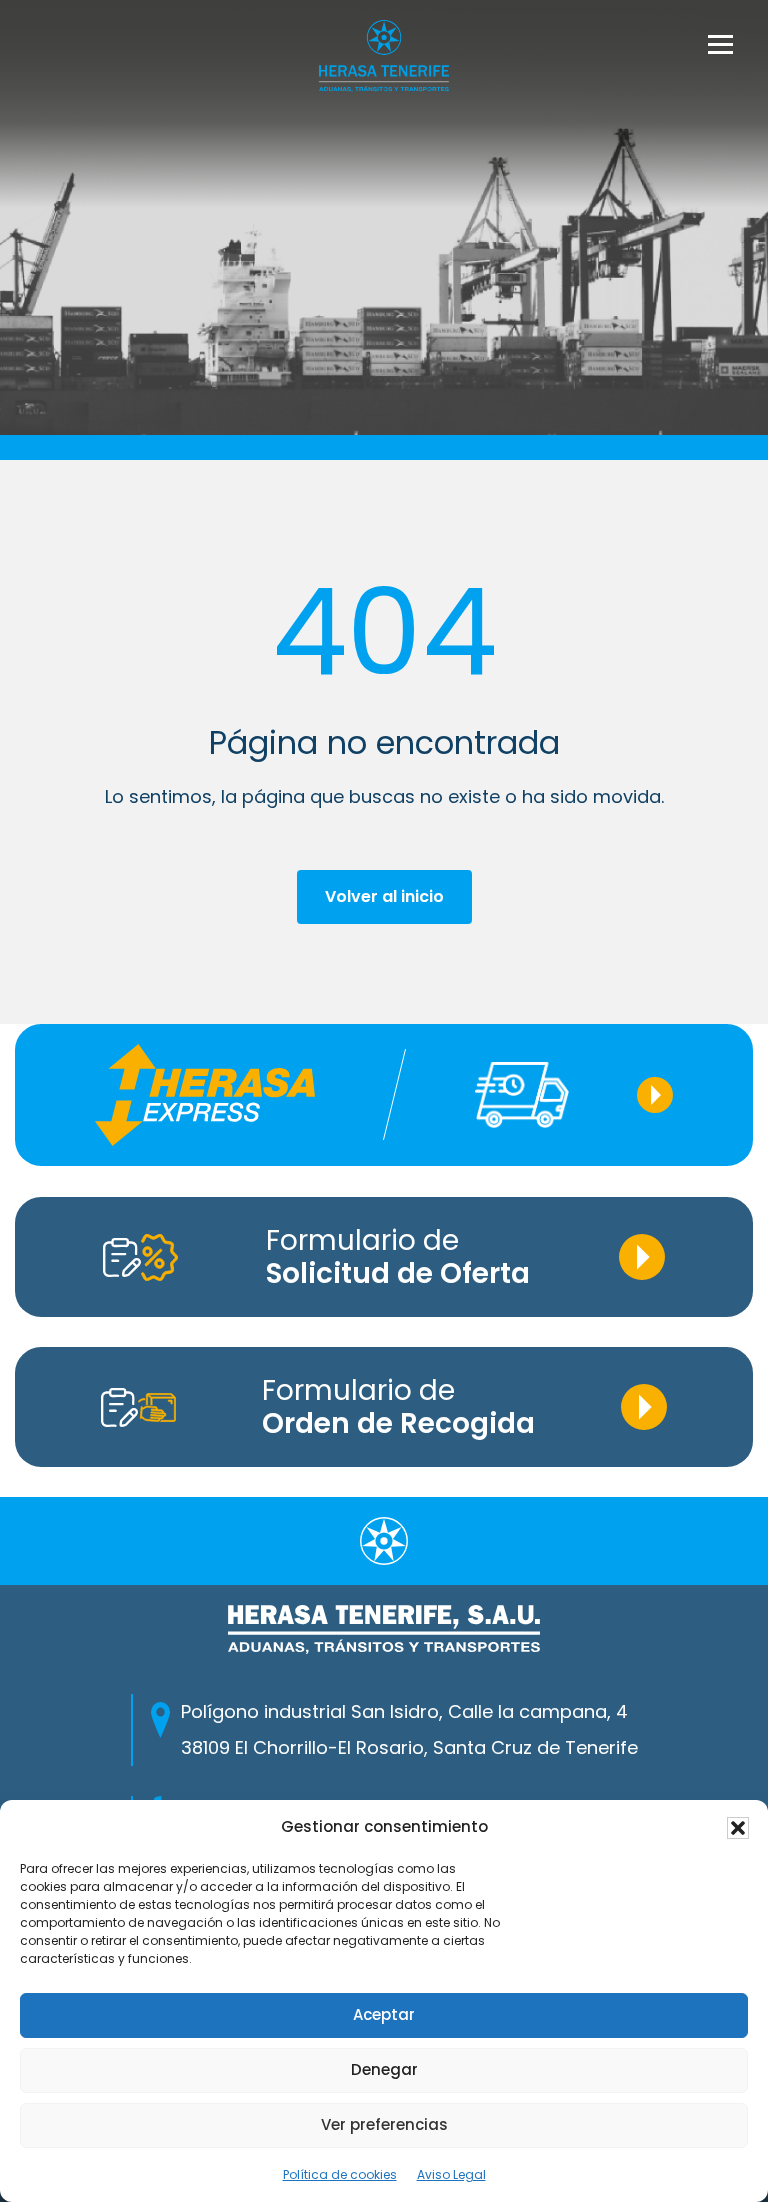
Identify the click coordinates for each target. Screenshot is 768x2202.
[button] (738, 1828)
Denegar (384, 2069)
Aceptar (384, 2014)
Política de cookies (340, 2174)
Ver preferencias (384, 2124)
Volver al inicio (384, 896)
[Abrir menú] (720, 44)
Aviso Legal (451, 2174)
